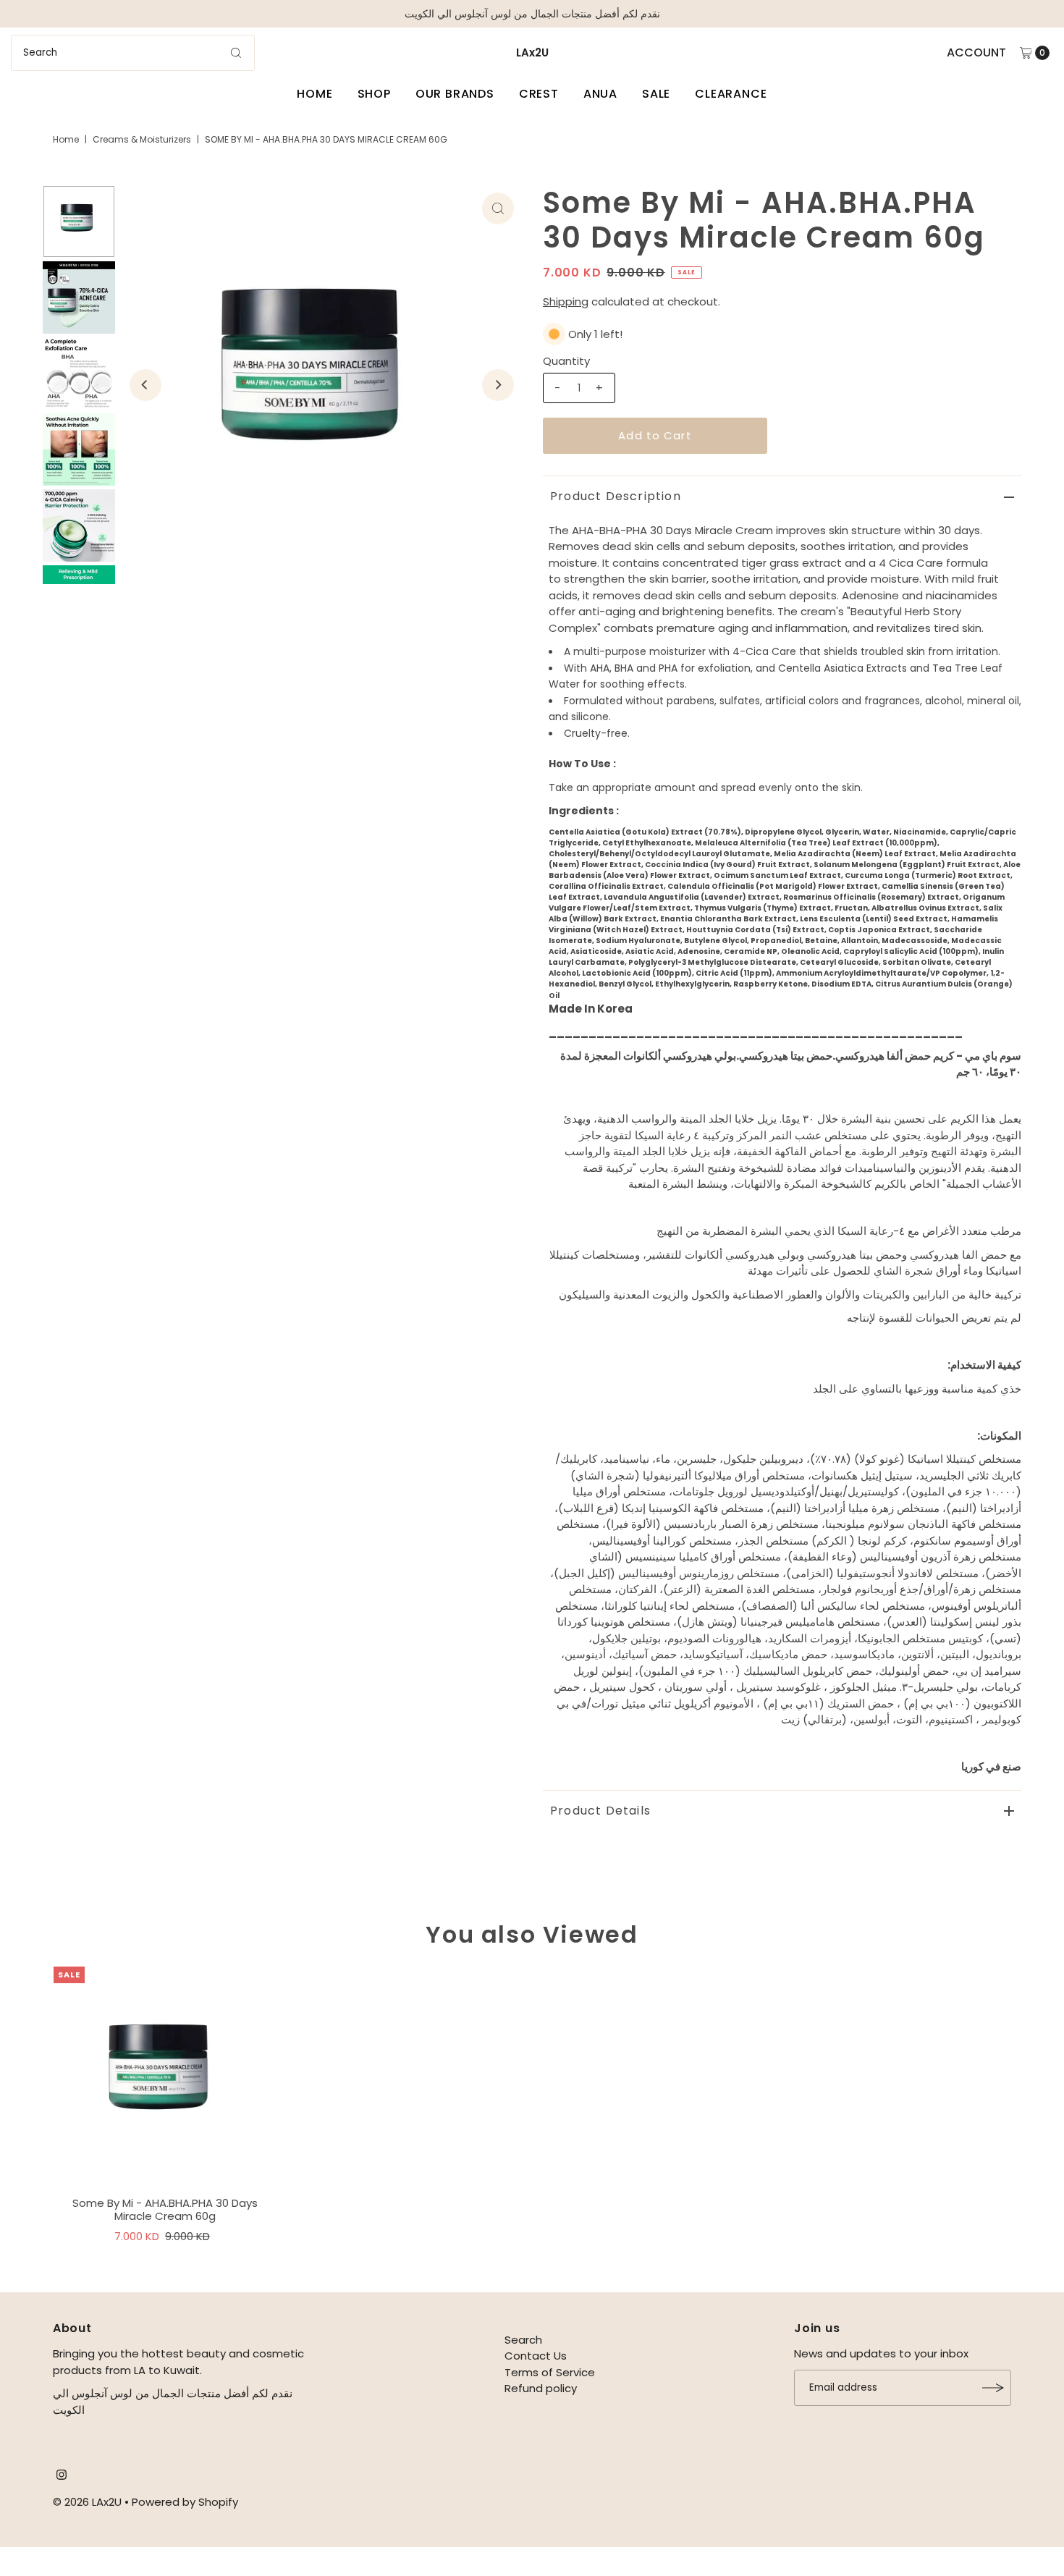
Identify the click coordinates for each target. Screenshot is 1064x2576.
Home (314, 94)
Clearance (731, 94)
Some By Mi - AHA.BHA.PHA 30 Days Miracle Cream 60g (165, 2209)
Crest (539, 94)
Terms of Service (550, 2372)
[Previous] (145, 385)
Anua (600, 94)
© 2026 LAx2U (87, 2502)
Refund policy (541, 2388)
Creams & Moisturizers (142, 139)
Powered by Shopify (185, 2502)
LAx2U (532, 52)
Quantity (566, 361)
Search (523, 2340)
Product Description (616, 496)
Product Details (600, 1811)
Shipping (566, 301)
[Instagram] (62, 2476)
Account (976, 52)
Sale (656, 94)
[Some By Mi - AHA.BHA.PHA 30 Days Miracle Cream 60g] (165, 2078)
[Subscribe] (993, 2388)
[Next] (498, 385)
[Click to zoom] (498, 208)
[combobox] (133, 53)
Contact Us (536, 2356)
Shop (374, 94)
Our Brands (455, 94)
